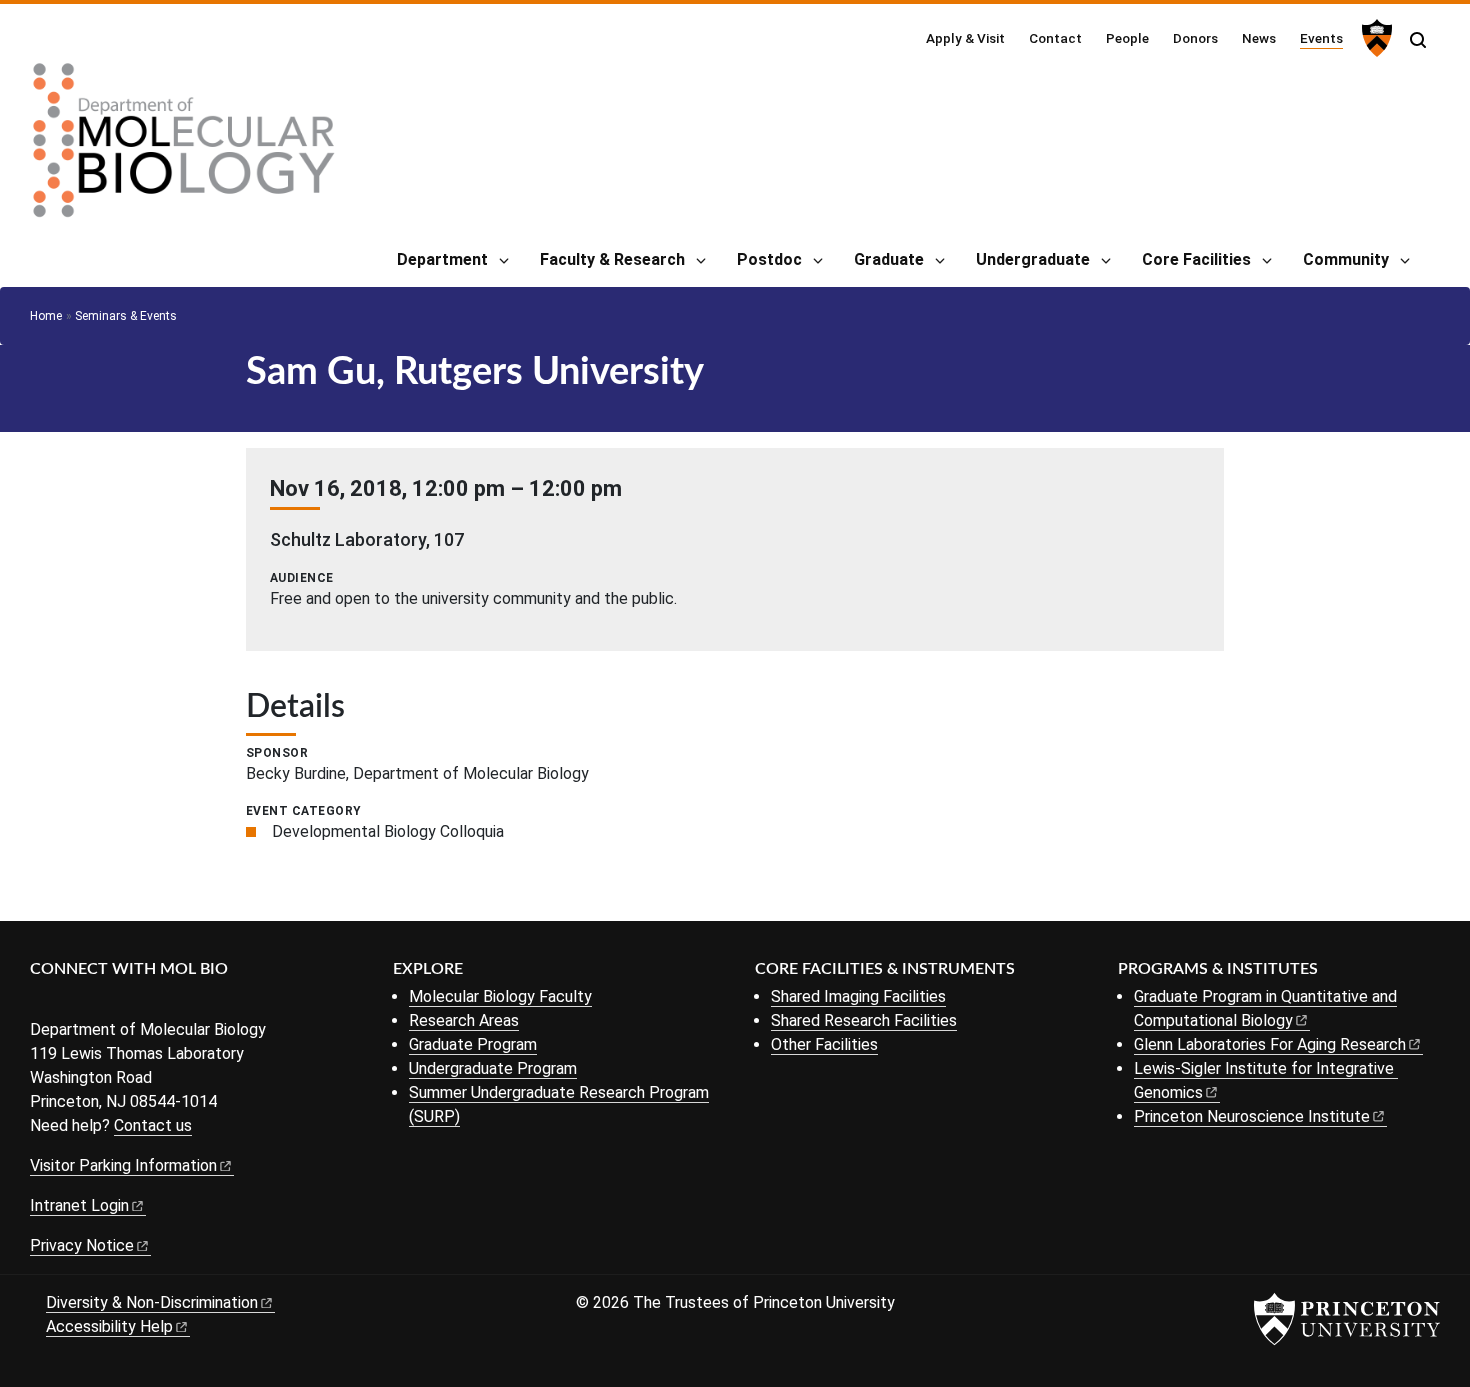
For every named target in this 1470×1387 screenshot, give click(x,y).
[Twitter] (72, 1002)
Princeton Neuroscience (1252, 1116)
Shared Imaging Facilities (858, 996)
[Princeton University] (1374, 38)
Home (46, 316)
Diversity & (152, 1302)
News (1259, 38)
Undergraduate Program (493, 1068)
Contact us (153, 1125)
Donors (1195, 38)
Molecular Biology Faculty (500, 996)
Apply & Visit (965, 38)
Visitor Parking (123, 1165)
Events (1321, 37)
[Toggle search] (1418, 40)
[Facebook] (42, 1002)
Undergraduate (1033, 259)
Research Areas (464, 1020)
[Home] (184, 148)
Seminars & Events (126, 316)
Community (1346, 259)
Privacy (82, 1245)
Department (442, 259)
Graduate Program (473, 1044)
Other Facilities (824, 1044)
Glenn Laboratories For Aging (1270, 1044)
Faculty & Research (612, 259)
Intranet (79, 1205)
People (1127, 38)
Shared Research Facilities (864, 1020)
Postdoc (769, 259)
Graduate (889, 259)
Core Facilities (1196, 259)
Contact (1055, 38)
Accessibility (109, 1326)
